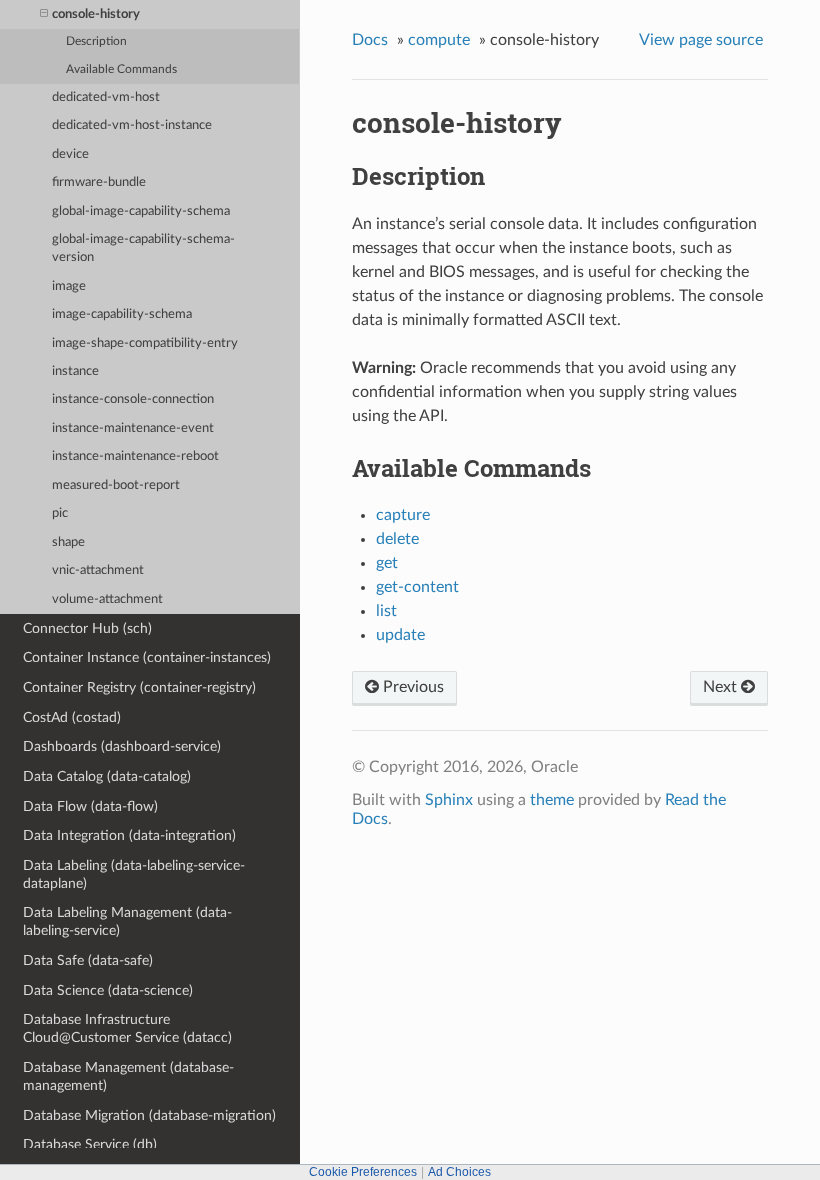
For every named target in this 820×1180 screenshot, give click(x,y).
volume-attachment (107, 599)
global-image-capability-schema (141, 211)
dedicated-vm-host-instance (132, 125)
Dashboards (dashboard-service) (122, 746)
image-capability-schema (122, 314)
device (70, 154)
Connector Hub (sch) (87, 628)
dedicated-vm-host (106, 97)
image (69, 286)
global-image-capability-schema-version (143, 248)
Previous (411, 687)
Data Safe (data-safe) (88, 960)
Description (96, 41)
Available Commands (121, 69)
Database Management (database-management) (128, 1076)
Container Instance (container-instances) (147, 657)
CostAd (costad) (72, 717)
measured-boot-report (116, 485)
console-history (96, 14)
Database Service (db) (90, 1144)
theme (552, 800)
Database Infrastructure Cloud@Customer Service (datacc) (127, 1028)
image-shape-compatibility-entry (145, 343)
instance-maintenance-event (133, 428)
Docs (370, 40)
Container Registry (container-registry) (139, 687)
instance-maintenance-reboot (135, 456)
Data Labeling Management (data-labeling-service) (127, 921)
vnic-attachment (98, 570)
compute (439, 40)
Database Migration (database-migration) (149, 1115)
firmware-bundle (99, 182)
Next (722, 687)
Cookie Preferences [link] (363, 1172)
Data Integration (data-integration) (129, 835)
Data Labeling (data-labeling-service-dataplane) (134, 874)
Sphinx (449, 800)
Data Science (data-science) (108, 990)
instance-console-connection (133, 399)
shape (68, 542)
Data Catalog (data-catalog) (107, 776)
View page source (701, 40)
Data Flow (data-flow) (90, 806)
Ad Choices (459, 1172)
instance (75, 371)
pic (60, 513)
